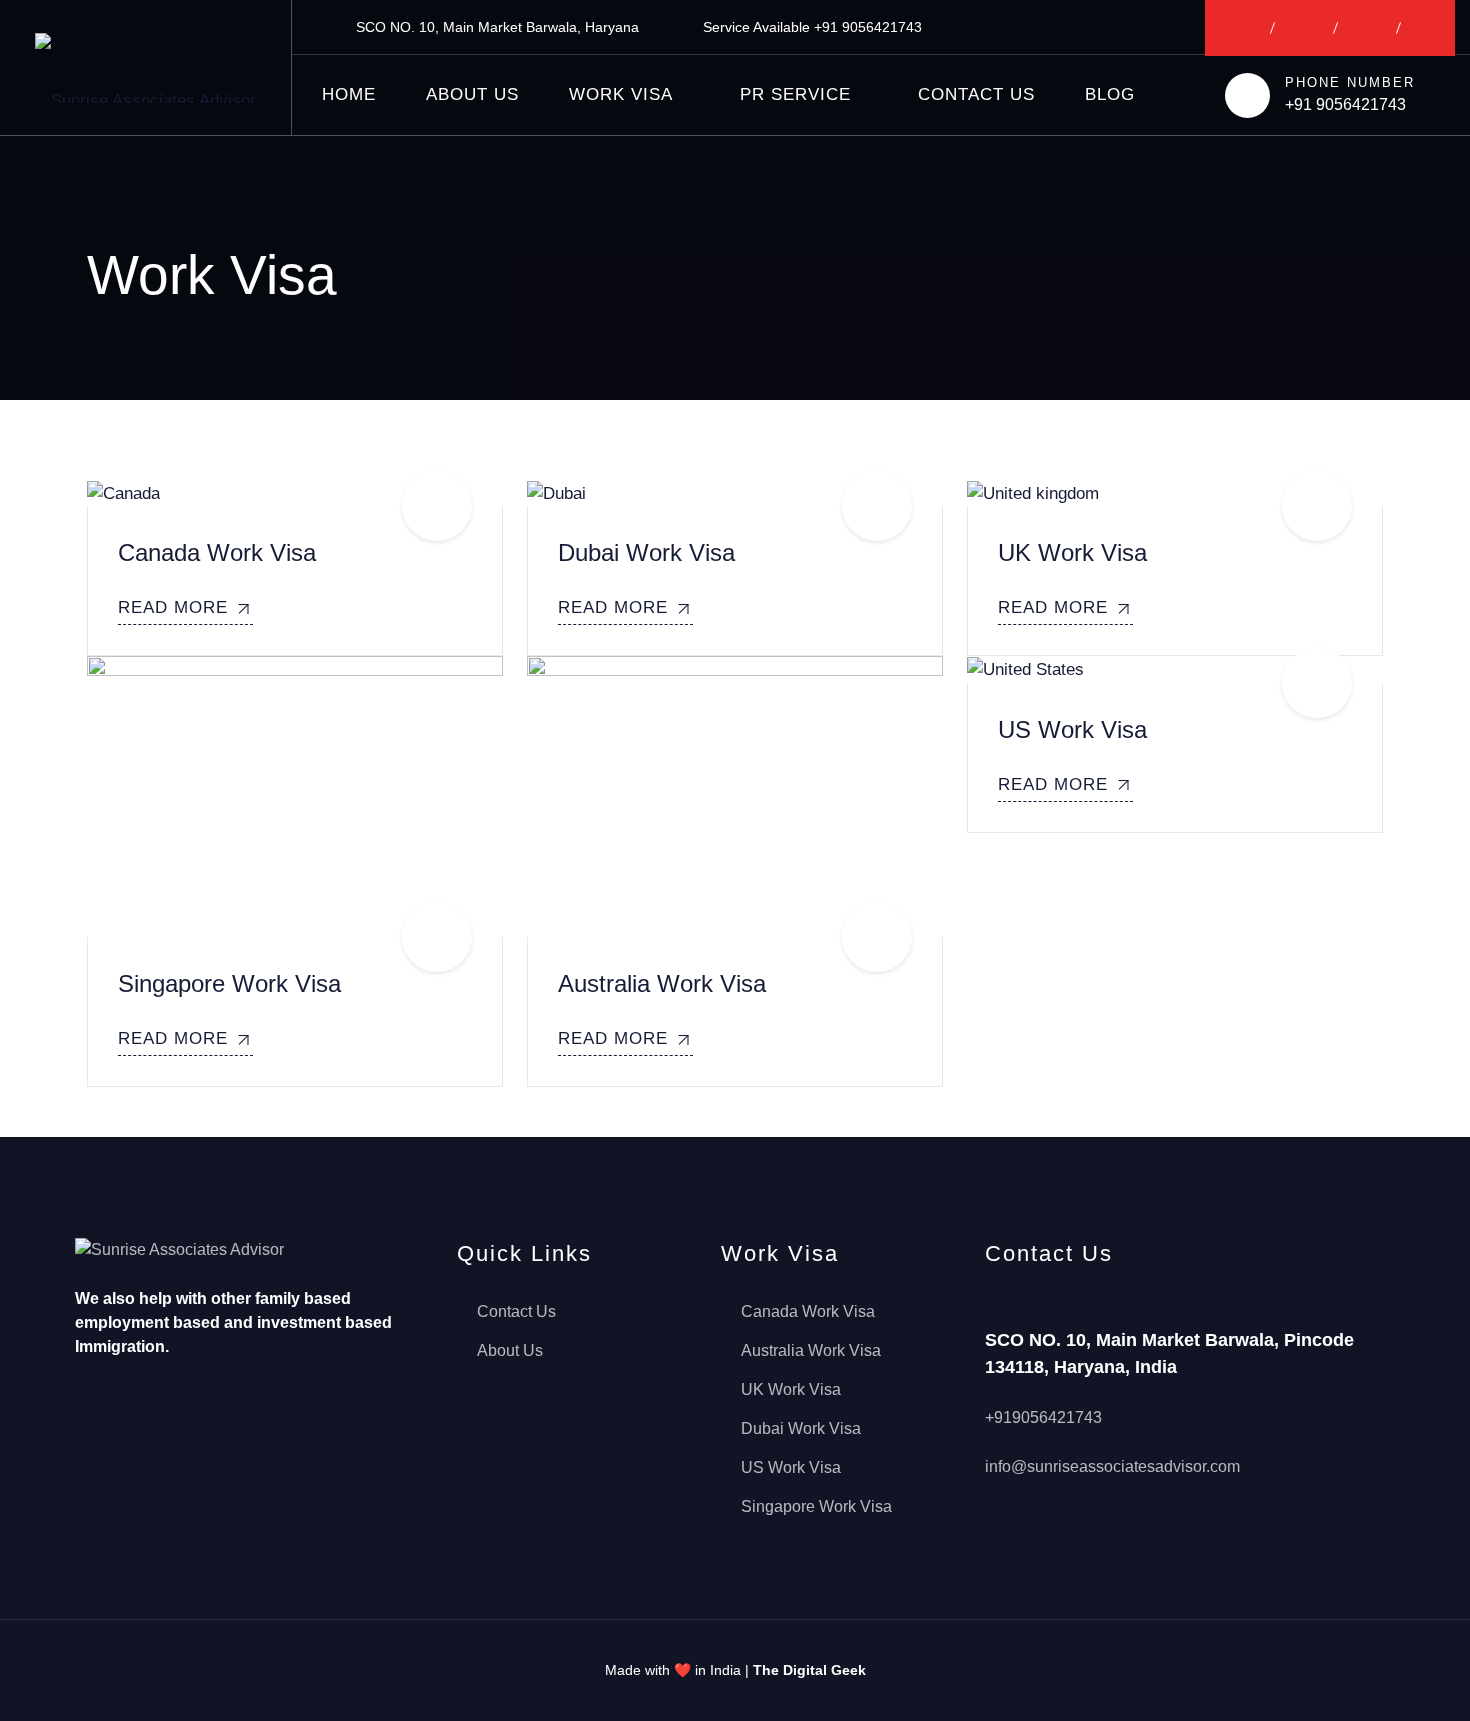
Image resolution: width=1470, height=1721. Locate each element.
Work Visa (621, 94)
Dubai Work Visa (646, 552)
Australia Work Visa (662, 983)
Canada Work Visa (217, 552)
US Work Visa (1072, 729)
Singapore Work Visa (229, 983)
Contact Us (976, 94)
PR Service (795, 94)
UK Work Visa (1072, 552)
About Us (472, 94)
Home (349, 94)
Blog (1110, 94)
